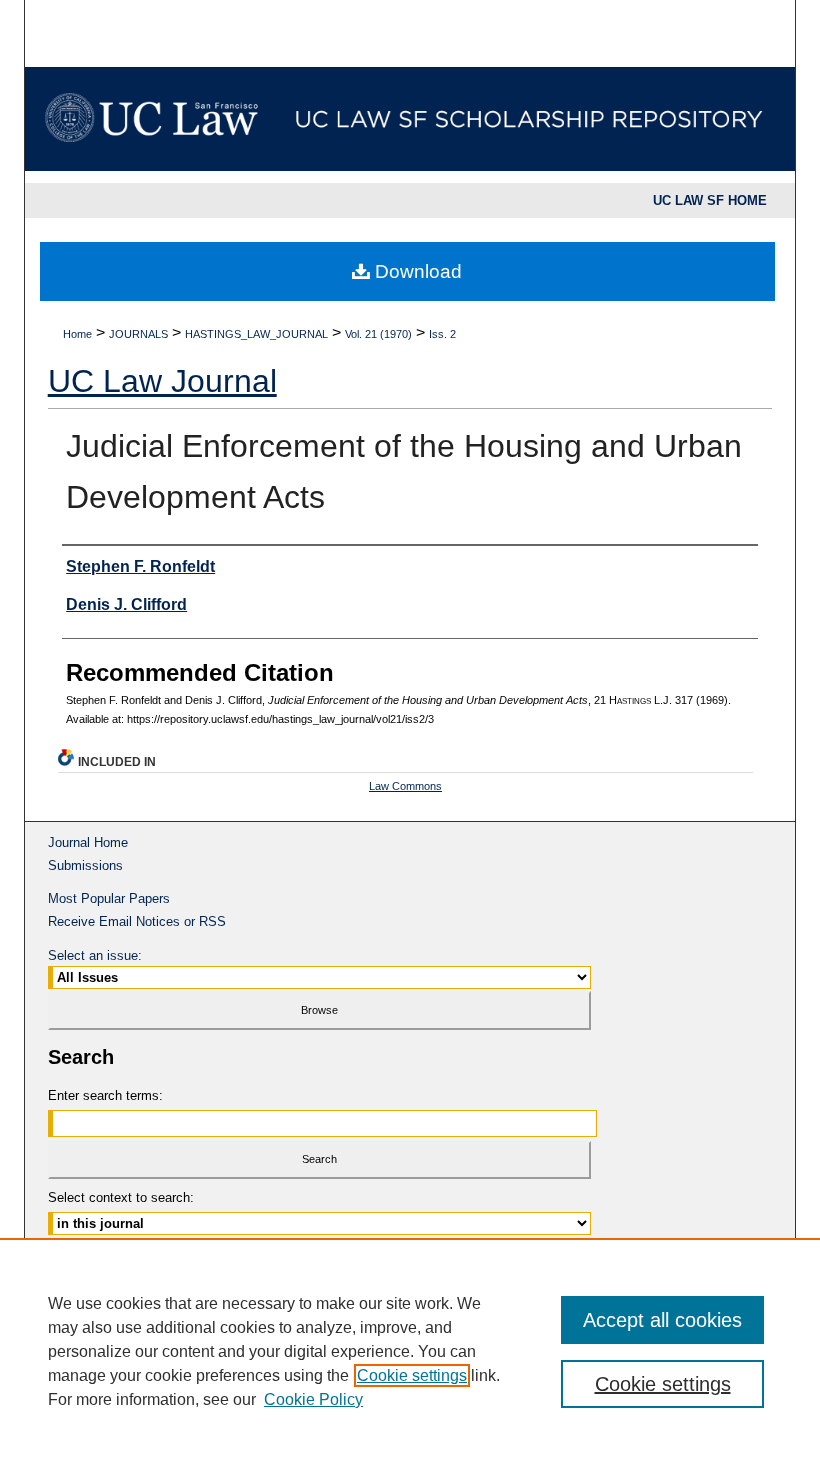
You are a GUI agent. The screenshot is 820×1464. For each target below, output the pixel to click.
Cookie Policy (313, 1399)
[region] (410, 1351)
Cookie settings (412, 1375)
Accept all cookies (662, 1320)
